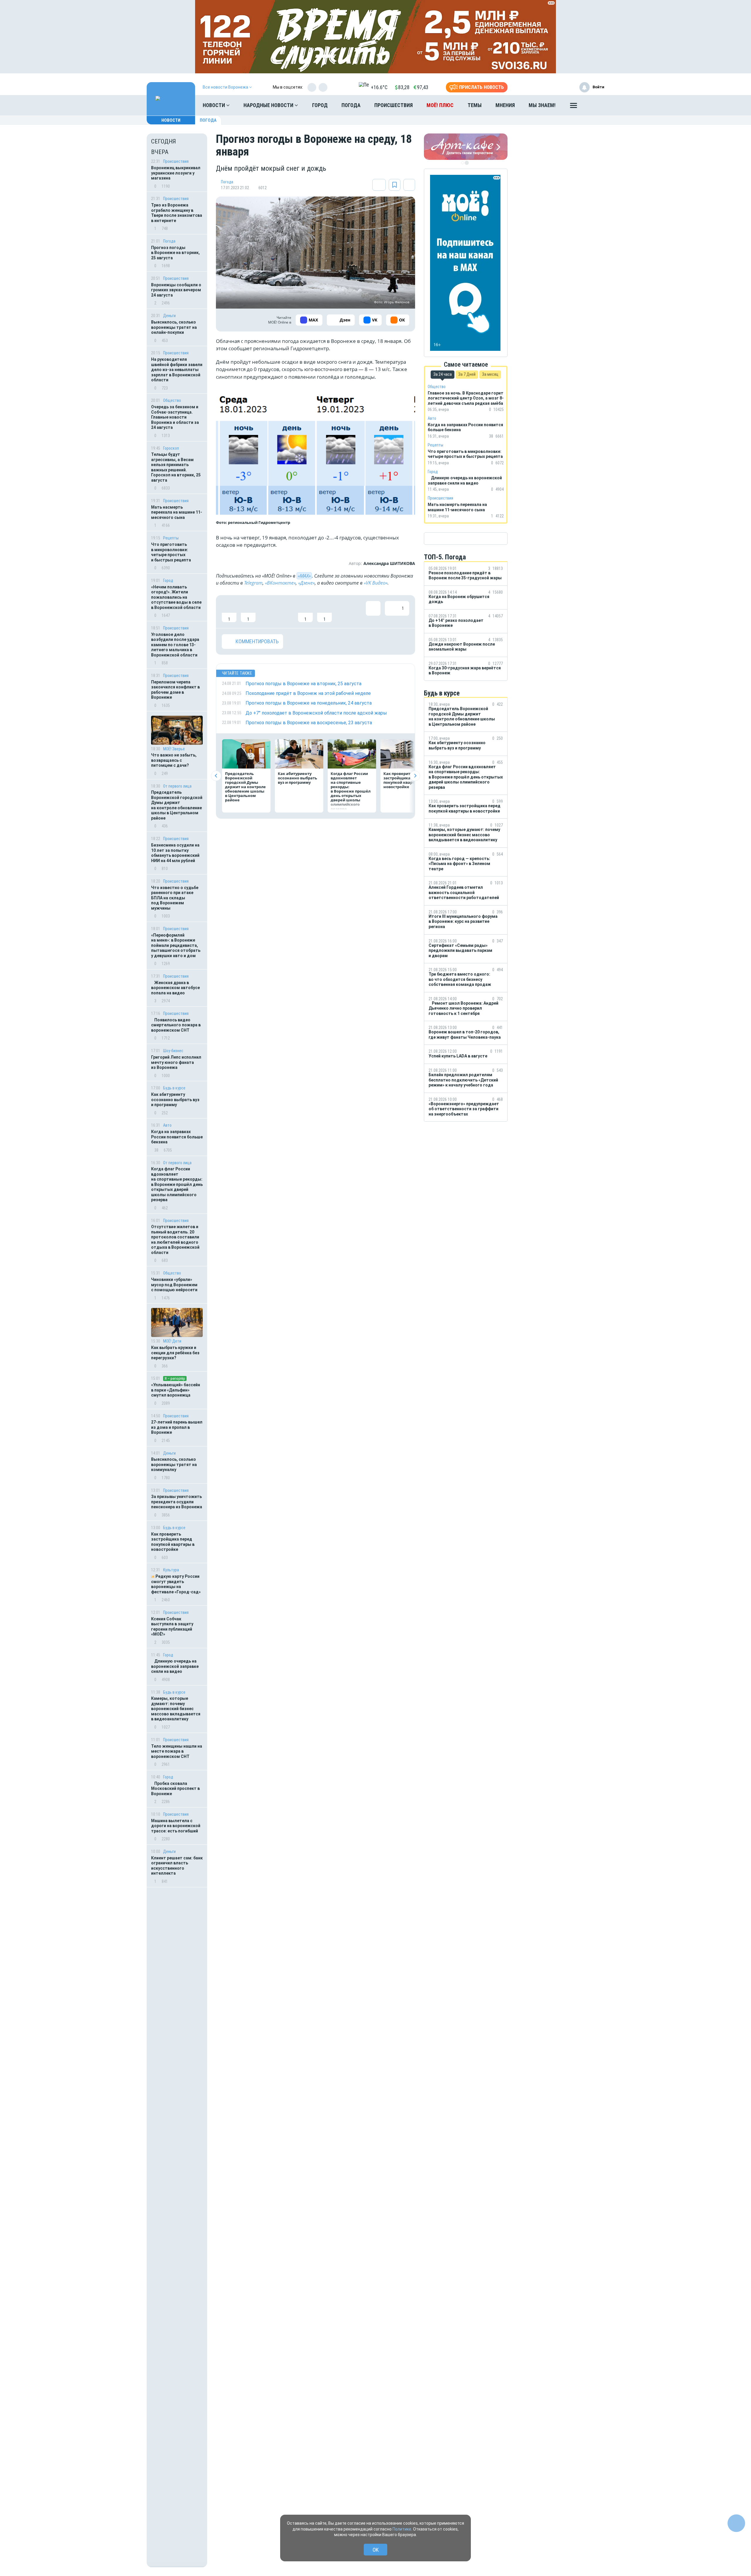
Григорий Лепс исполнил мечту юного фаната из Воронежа (176, 1062)
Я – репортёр (175, 1378)
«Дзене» (306, 583)
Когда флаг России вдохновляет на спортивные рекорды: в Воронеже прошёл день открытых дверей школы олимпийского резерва (177, 1184)
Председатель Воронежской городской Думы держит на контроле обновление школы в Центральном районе (177, 805)
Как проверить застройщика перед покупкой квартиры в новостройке (173, 1542)
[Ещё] (574, 107)
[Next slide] (415, 776)
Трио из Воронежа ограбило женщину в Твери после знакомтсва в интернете (177, 213)
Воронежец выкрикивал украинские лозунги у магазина (176, 173)
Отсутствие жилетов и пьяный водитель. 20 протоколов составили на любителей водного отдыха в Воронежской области (175, 1240)
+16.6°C (379, 87)
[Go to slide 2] (467, 163)
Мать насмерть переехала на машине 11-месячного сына (177, 512)
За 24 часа (443, 374)
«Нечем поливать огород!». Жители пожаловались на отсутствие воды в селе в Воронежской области (176, 597)
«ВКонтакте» (280, 583)
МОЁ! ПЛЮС (440, 105)
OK (376, 2550)
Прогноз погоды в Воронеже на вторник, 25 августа (175, 253)
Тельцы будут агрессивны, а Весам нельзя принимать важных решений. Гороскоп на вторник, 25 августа (176, 467)
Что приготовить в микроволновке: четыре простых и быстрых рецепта (171, 552)
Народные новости (269, 105)
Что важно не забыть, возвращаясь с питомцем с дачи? (174, 760)
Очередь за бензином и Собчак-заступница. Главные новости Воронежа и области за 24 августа (175, 417)
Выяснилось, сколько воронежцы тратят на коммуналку (174, 1464)
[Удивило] (286, 612)
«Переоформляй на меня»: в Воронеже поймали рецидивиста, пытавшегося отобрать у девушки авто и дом (176, 945)
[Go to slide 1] (463, 163)
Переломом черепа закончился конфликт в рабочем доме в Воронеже (175, 690)
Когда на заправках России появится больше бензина (177, 1137)
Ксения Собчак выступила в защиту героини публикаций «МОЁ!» (172, 1627)
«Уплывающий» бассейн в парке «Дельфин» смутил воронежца (176, 1390)
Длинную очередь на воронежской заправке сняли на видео (175, 1666)
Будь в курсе (174, 1088)
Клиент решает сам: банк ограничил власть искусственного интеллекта (177, 1866)
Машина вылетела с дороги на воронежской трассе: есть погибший (176, 1826)
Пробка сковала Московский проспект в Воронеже (175, 1789)
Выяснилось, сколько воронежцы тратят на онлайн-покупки (174, 327)
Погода (351, 105)
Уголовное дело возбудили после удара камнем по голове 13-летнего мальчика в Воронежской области (175, 645)
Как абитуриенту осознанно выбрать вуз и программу (175, 1100)
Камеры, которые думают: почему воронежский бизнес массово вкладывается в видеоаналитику (176, 1709)
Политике (402, 2529)
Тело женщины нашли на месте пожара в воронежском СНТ (177, 1751)
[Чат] (736, 2523)
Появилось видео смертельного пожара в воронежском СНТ (176, 1025)
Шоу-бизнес (173, 1051)
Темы (475, 105)
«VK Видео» (376, 583)
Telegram (253, 583)
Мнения (505, 105)
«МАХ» (304, 576)
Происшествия (394, 105)
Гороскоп (171, 448)
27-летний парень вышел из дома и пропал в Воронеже (177, 1427)
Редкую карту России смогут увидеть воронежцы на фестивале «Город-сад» (176, 1584)
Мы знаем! (542, 105)
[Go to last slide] (216, 776)
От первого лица (177, 786)
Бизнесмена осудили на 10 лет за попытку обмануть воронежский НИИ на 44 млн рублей (175, 853)
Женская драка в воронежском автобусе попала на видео (175, 988)
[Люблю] (267, 612)
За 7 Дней (467, 374)
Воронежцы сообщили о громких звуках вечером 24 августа (176, 290)
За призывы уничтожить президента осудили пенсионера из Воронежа (177, 1502)
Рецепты (171, 538)
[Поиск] (594, 105)
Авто (167, 1125)
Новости (214, 105)
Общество (172, 400)
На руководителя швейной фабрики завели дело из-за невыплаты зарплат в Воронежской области (177, 370)
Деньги (169, 316)
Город (320, 105)
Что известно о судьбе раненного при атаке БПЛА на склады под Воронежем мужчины (175, 898)
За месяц (490, 374)
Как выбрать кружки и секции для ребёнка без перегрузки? (175, 1353)
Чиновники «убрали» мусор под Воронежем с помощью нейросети (174, 1285)
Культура (171, 1570)
